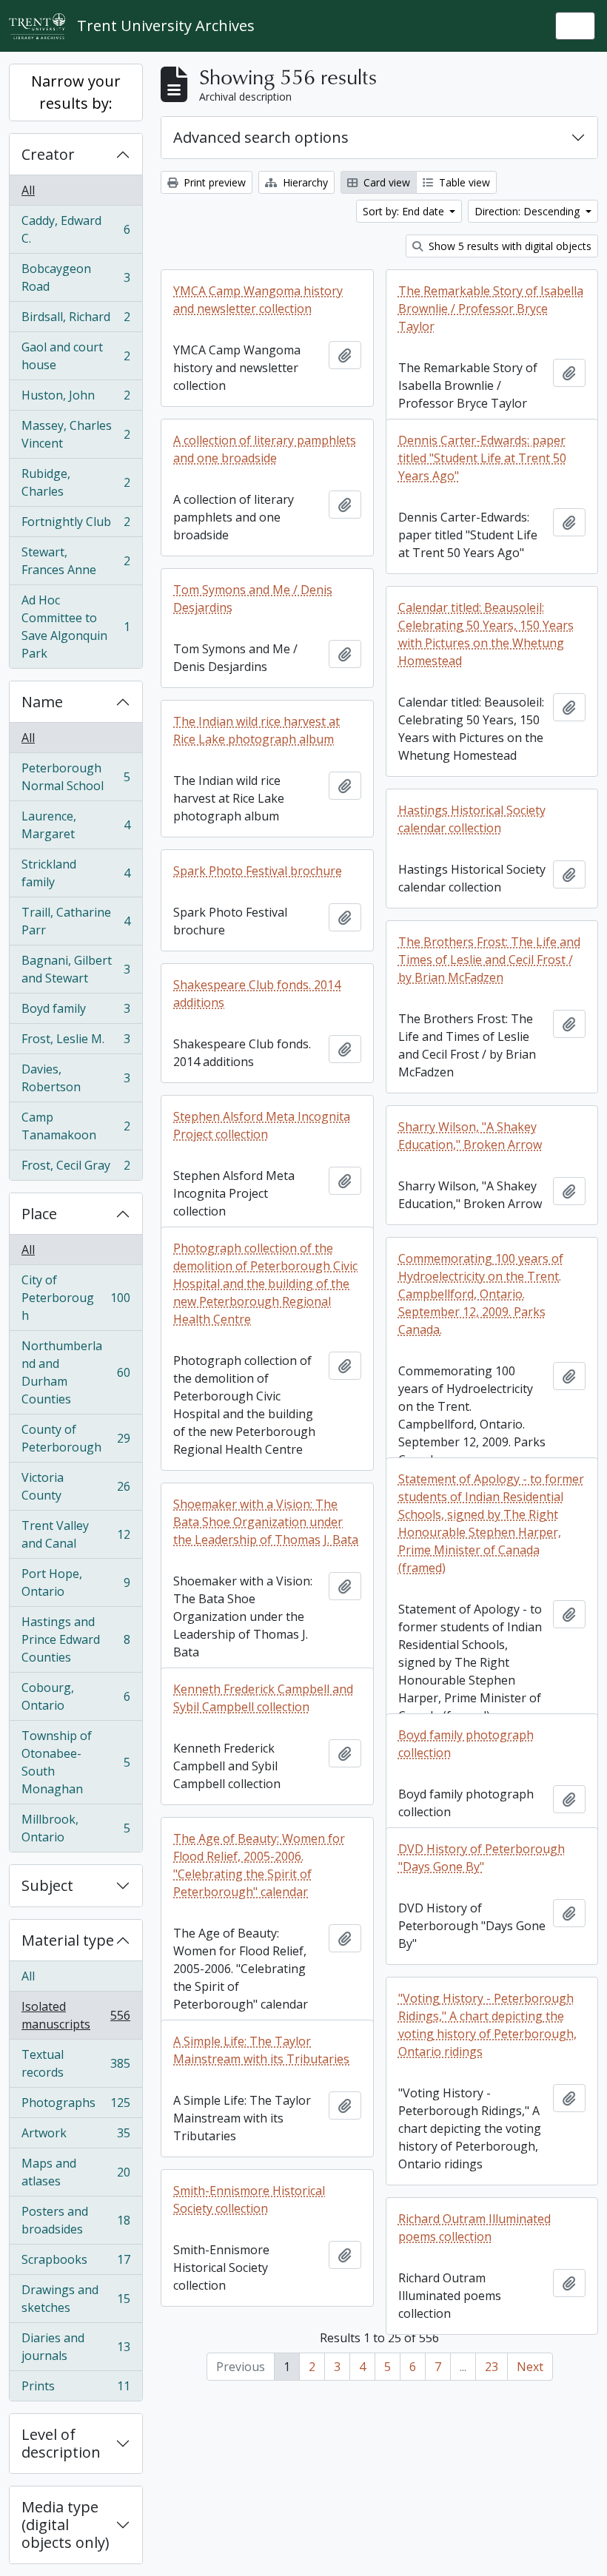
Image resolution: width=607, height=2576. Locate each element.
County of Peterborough (76, 1438)
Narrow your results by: (76, 92)
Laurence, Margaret (76, 825)
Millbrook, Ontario (76, 1828)
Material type (68, 1940)
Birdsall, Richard (76, 320)
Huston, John (76, 399)
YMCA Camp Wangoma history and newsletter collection (258, 300)
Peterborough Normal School (76, 777)
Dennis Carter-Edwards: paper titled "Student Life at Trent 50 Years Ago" (482, 458)
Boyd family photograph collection (466, 1744)
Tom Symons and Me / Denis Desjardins (253, 599)
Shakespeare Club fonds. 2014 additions (257, 994)
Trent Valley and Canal (76, 1534)
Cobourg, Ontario (76, 1696)
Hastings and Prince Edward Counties (76, 1639)
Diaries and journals (76, 2347)
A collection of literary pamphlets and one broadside (265, 449)
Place (39, 1214)
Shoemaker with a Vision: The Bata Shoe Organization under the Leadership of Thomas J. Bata (266, 1522)
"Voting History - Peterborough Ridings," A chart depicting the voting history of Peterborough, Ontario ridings (487, 2025)
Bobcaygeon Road (76, 277)
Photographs (76, 2106)
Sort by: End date (405, 211)
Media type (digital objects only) (66, 2525)
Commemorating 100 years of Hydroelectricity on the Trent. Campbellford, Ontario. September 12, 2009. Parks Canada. (481, 1294)
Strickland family (76, 873)
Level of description (61, 2443)
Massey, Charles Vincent (76, 434)
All (28, 190)
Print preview (213, 182)
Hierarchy (304, 182)
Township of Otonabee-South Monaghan (76, 1762)
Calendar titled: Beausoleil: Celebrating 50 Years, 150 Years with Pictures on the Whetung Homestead (486, 634)
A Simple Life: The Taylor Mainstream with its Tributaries (261, 2050)
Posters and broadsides (76, 2220)
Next (530, 2367)
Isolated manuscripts (76, 2015)
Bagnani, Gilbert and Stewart (76, 969)
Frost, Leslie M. (76, 1042)
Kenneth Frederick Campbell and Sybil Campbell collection (263, 1698)
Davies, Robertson (76, 1078)
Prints (76, 2389)
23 (492, 2367)
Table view (463, 182)
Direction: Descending (529, 211)
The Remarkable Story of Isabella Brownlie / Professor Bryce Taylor (491, 308)
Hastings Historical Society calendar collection (472, 819)
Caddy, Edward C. (76, 229)
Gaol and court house (76, 356)
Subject (47, 1885)
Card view (385, 182)
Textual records (76, 2063)
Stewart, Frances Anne (76, 561)
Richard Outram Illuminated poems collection (474, 2228)
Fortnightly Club (76, 525)
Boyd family (76, 1012)
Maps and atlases (76, 2172)
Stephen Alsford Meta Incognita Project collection (262, 1125)
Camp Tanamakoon (76, 1126)
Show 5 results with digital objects (509, 246)
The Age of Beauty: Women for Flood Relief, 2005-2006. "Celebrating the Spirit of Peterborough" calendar (259, 1865)
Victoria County (76, 1486)
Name (42, 702)
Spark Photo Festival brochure (258, 871)
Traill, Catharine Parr (76, 921)
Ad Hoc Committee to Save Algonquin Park (76, 627)
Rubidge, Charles (76, 482)
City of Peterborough (76, 1298)
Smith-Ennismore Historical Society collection (249, 2199)
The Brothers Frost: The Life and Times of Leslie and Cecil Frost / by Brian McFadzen (489, 960)
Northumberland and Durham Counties (76, 1372)
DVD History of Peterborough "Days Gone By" (482, 1858)
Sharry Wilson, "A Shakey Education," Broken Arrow (470, 1136)
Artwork (76, 2137)
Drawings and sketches (76, 2299)
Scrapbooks (76, 2263)
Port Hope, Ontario (76, 1582)
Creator (48, 154)
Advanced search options (261, 137)
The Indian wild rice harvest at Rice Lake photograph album (256, 730)
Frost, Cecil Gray (76, 1169)
